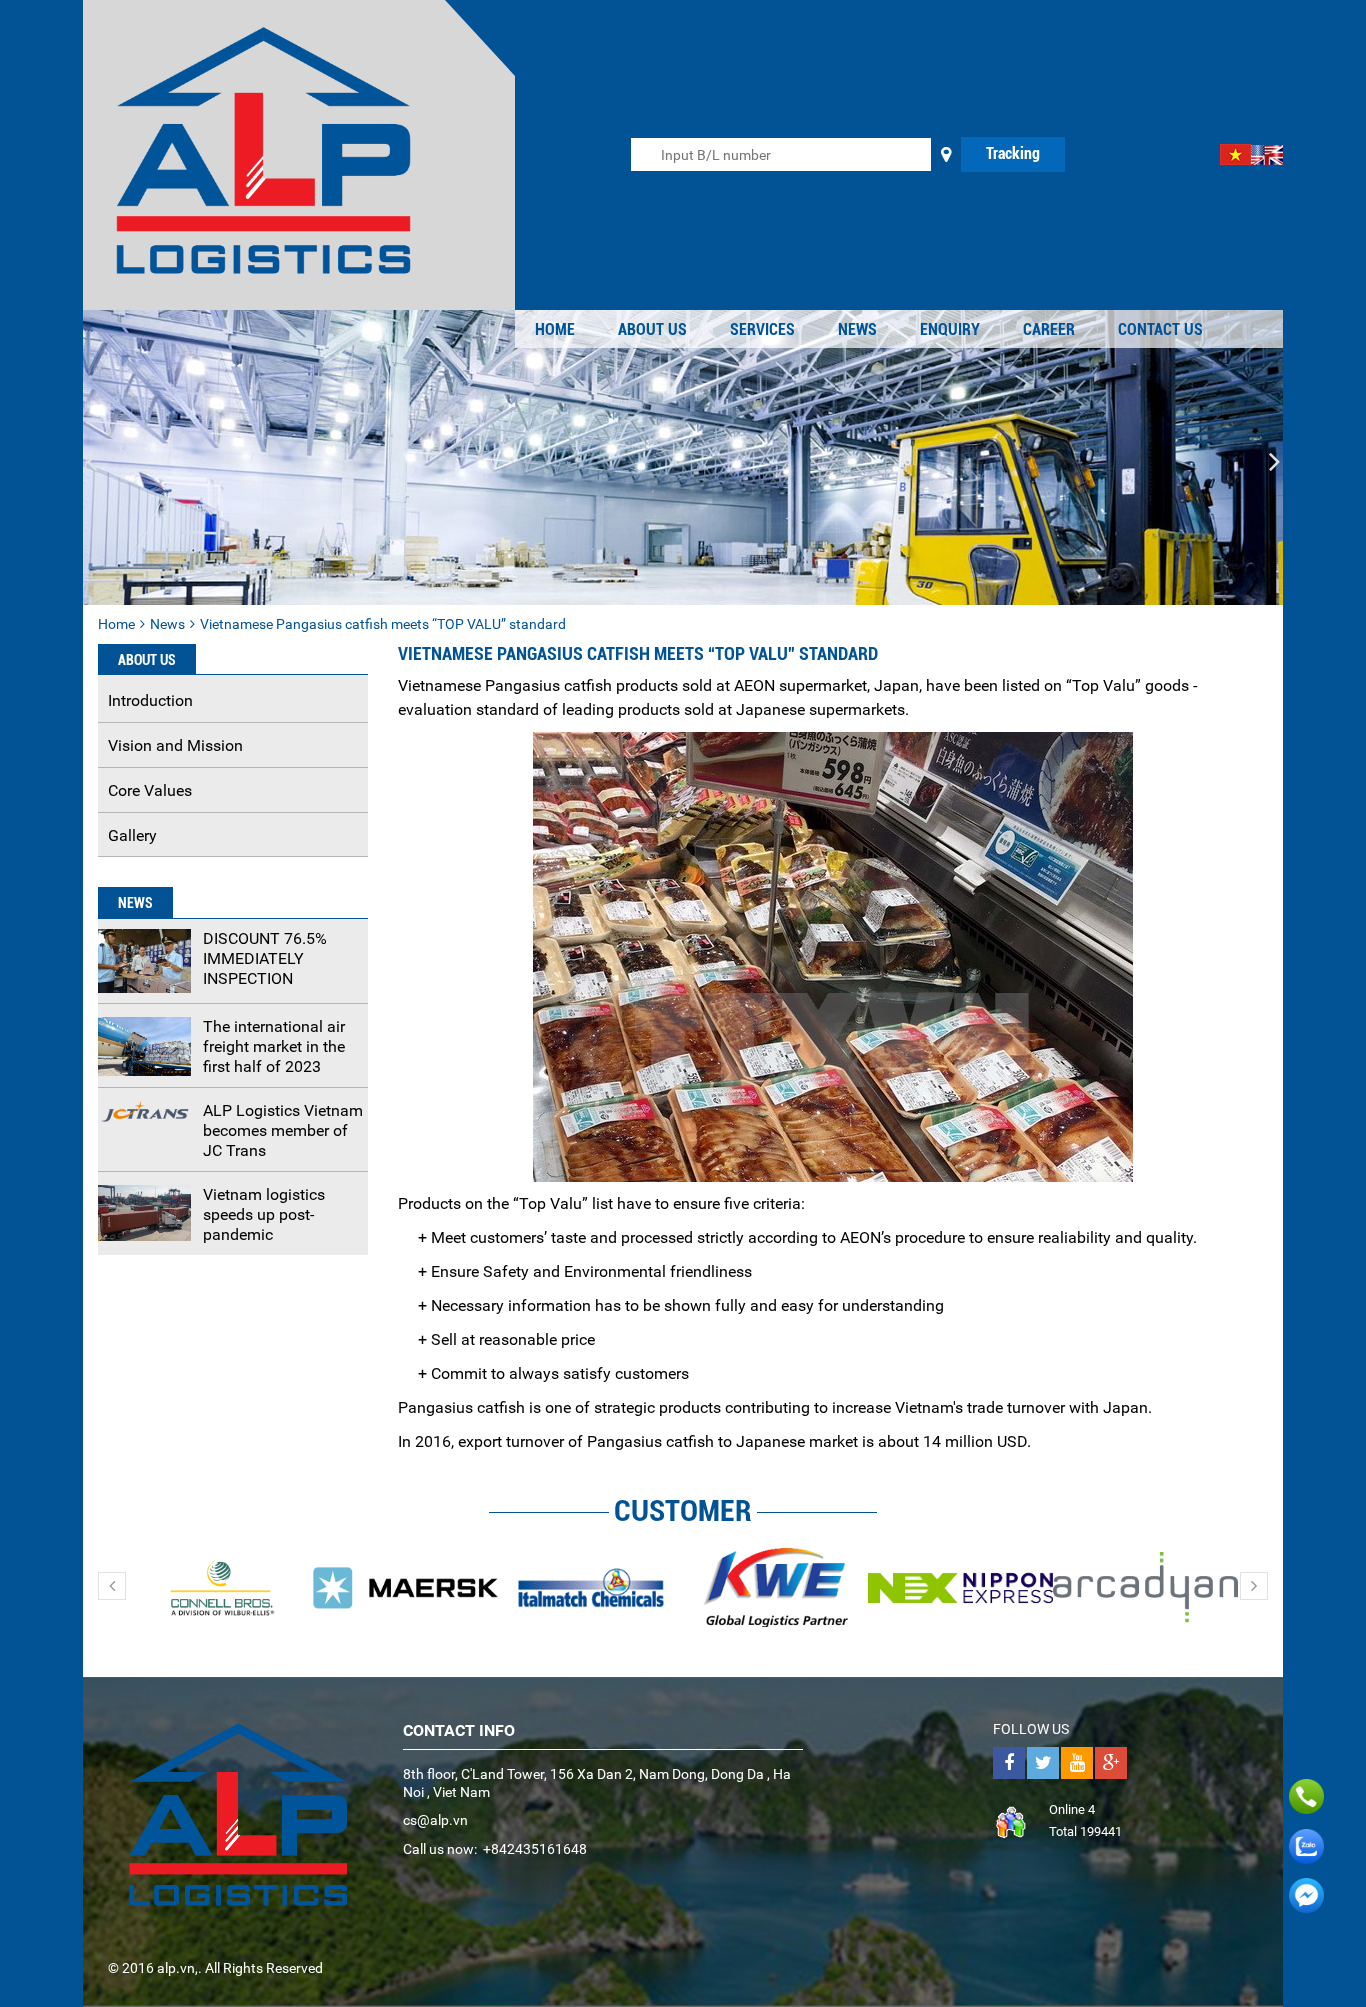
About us (652, 329)
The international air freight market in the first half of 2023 (274, 1046)
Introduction (150, 700)
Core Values (150, 790)
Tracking (1013, 153)
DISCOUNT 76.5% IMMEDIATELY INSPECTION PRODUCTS (265, 968)
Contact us (1160, 329)
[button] (91, 462)
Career (1049, 329)
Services (762, 329)
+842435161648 (535, 1849)
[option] (220, 1587)
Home (555, 329)
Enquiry (950, 329)
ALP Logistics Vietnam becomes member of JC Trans (283, 1130)
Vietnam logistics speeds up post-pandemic (264, 1214)
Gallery (132, 835)
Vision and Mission (175, 745)
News (857, 329)
